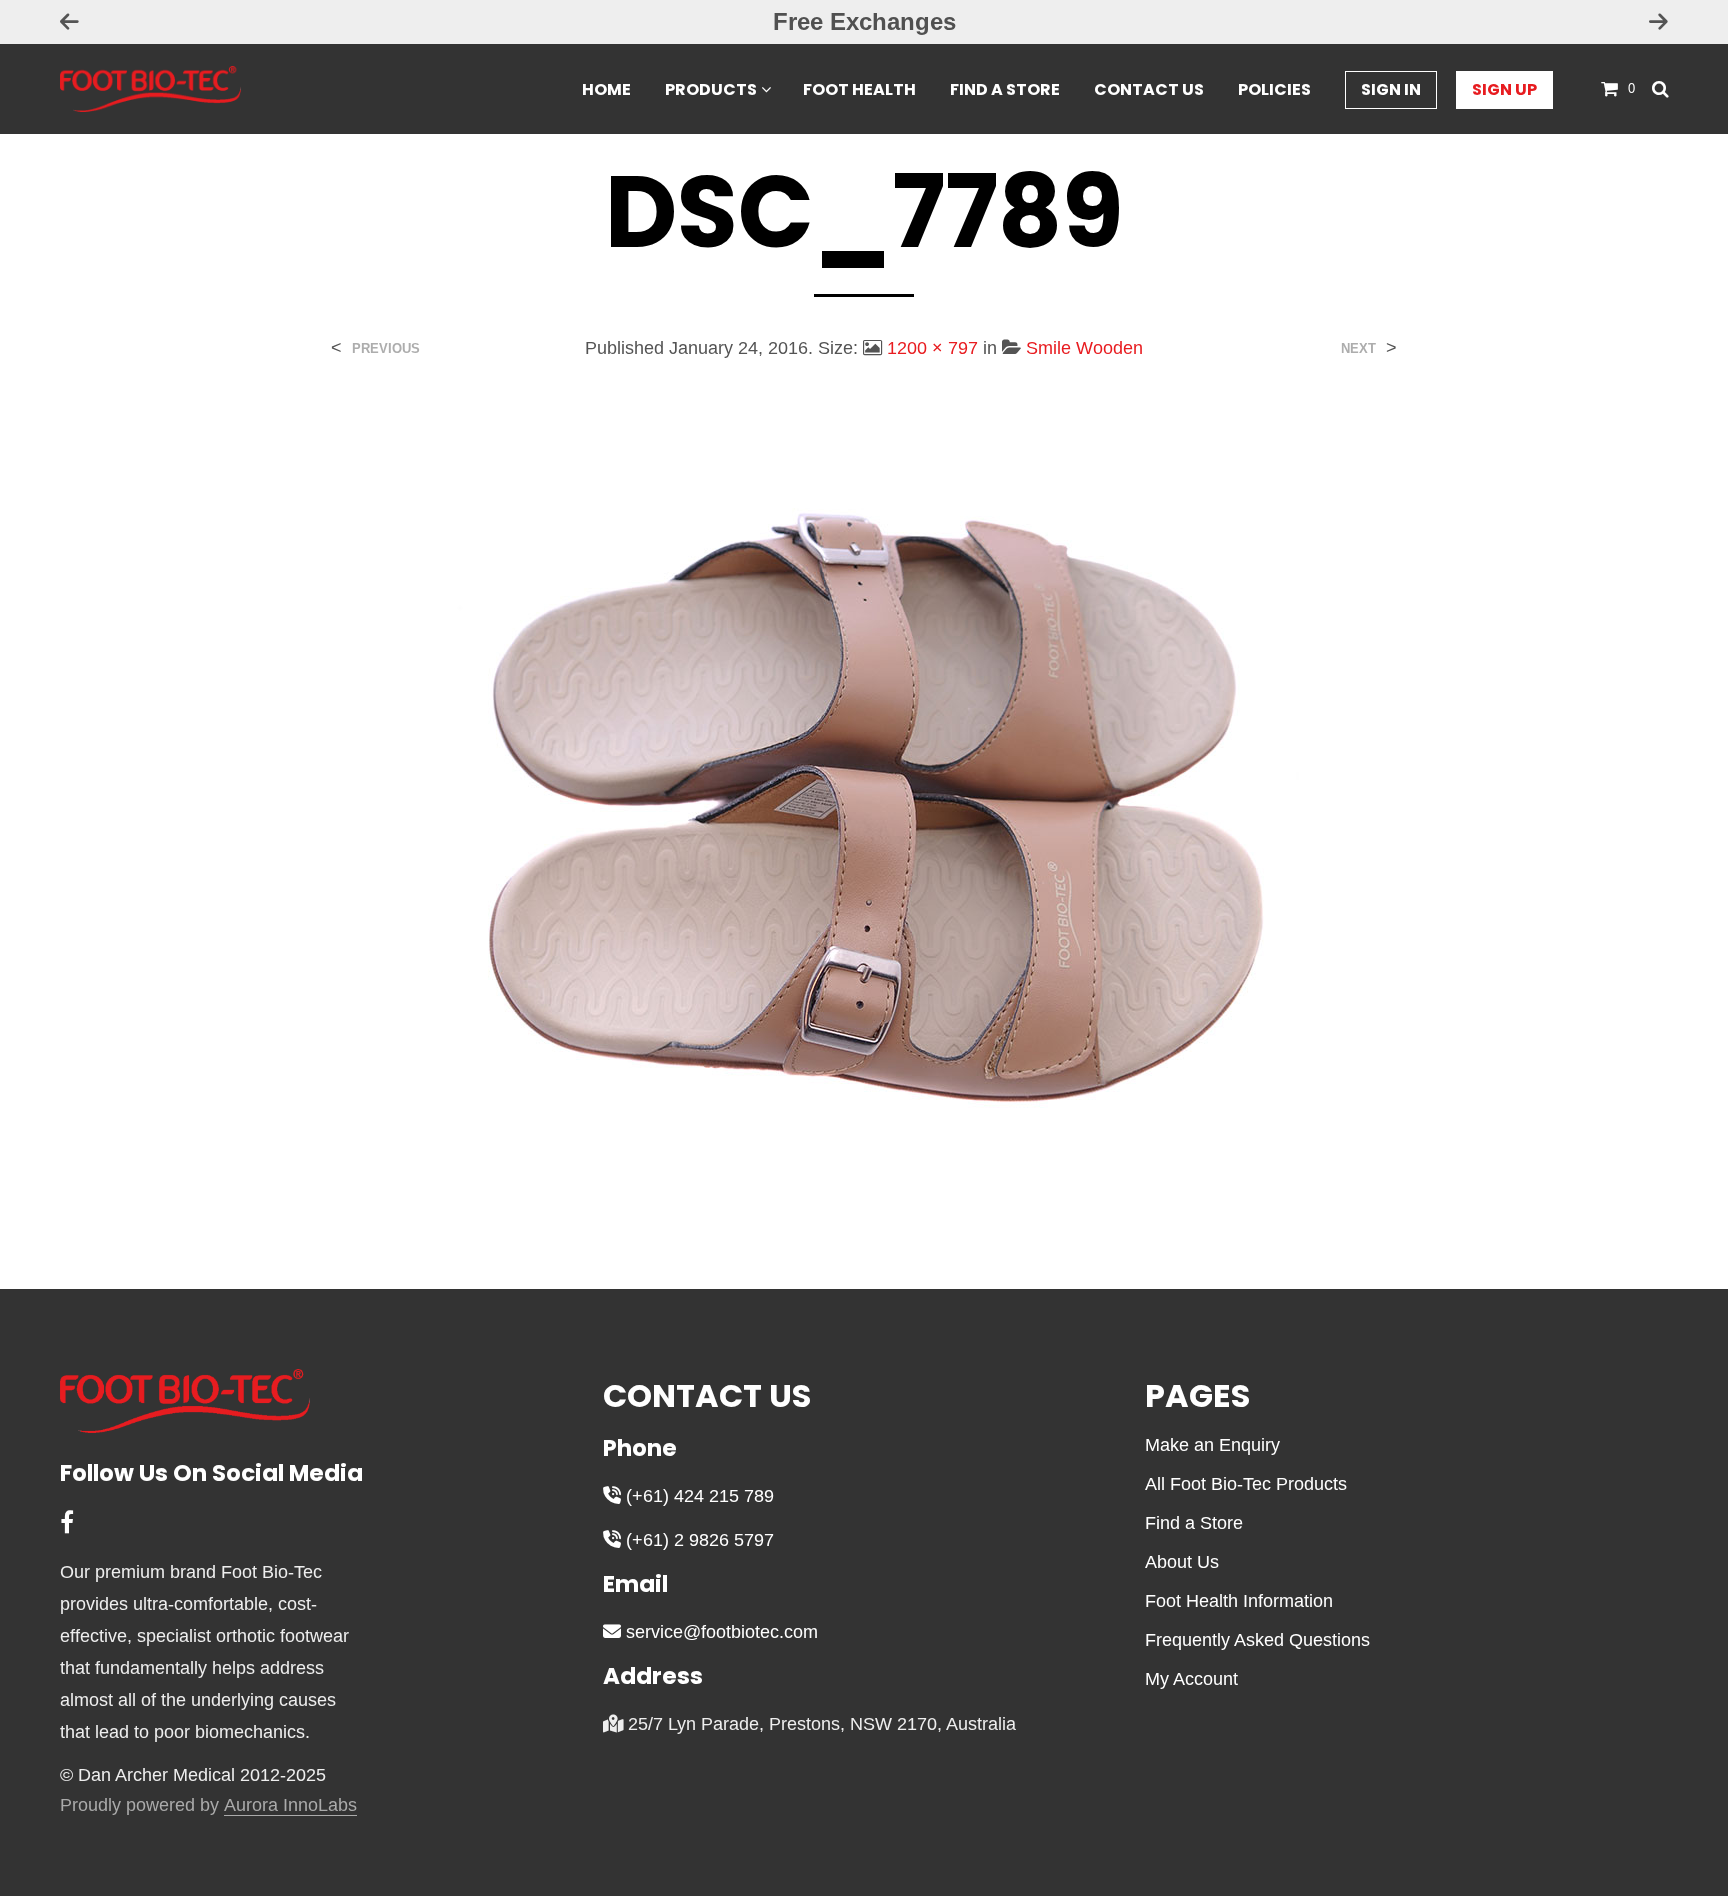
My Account (1191, 1679)
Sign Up (1504, 89)
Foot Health (859, 89)
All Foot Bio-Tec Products (1246, 1484)
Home (606, 89)
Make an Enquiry (1212, 1445)
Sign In (1391, 89)
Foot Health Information (1239, 1601)
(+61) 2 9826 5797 (697, 1540)
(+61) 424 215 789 (697, 1496)
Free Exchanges (864, 21)
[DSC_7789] (864, 809)
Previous (386, 348)
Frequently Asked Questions (1257, 1640)
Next (1358, 348)
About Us (1182, 1562)
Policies (1274, 89)
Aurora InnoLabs (290, 1805)
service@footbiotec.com (719, 1632)
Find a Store (1005, 89)
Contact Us (1149, 89)
